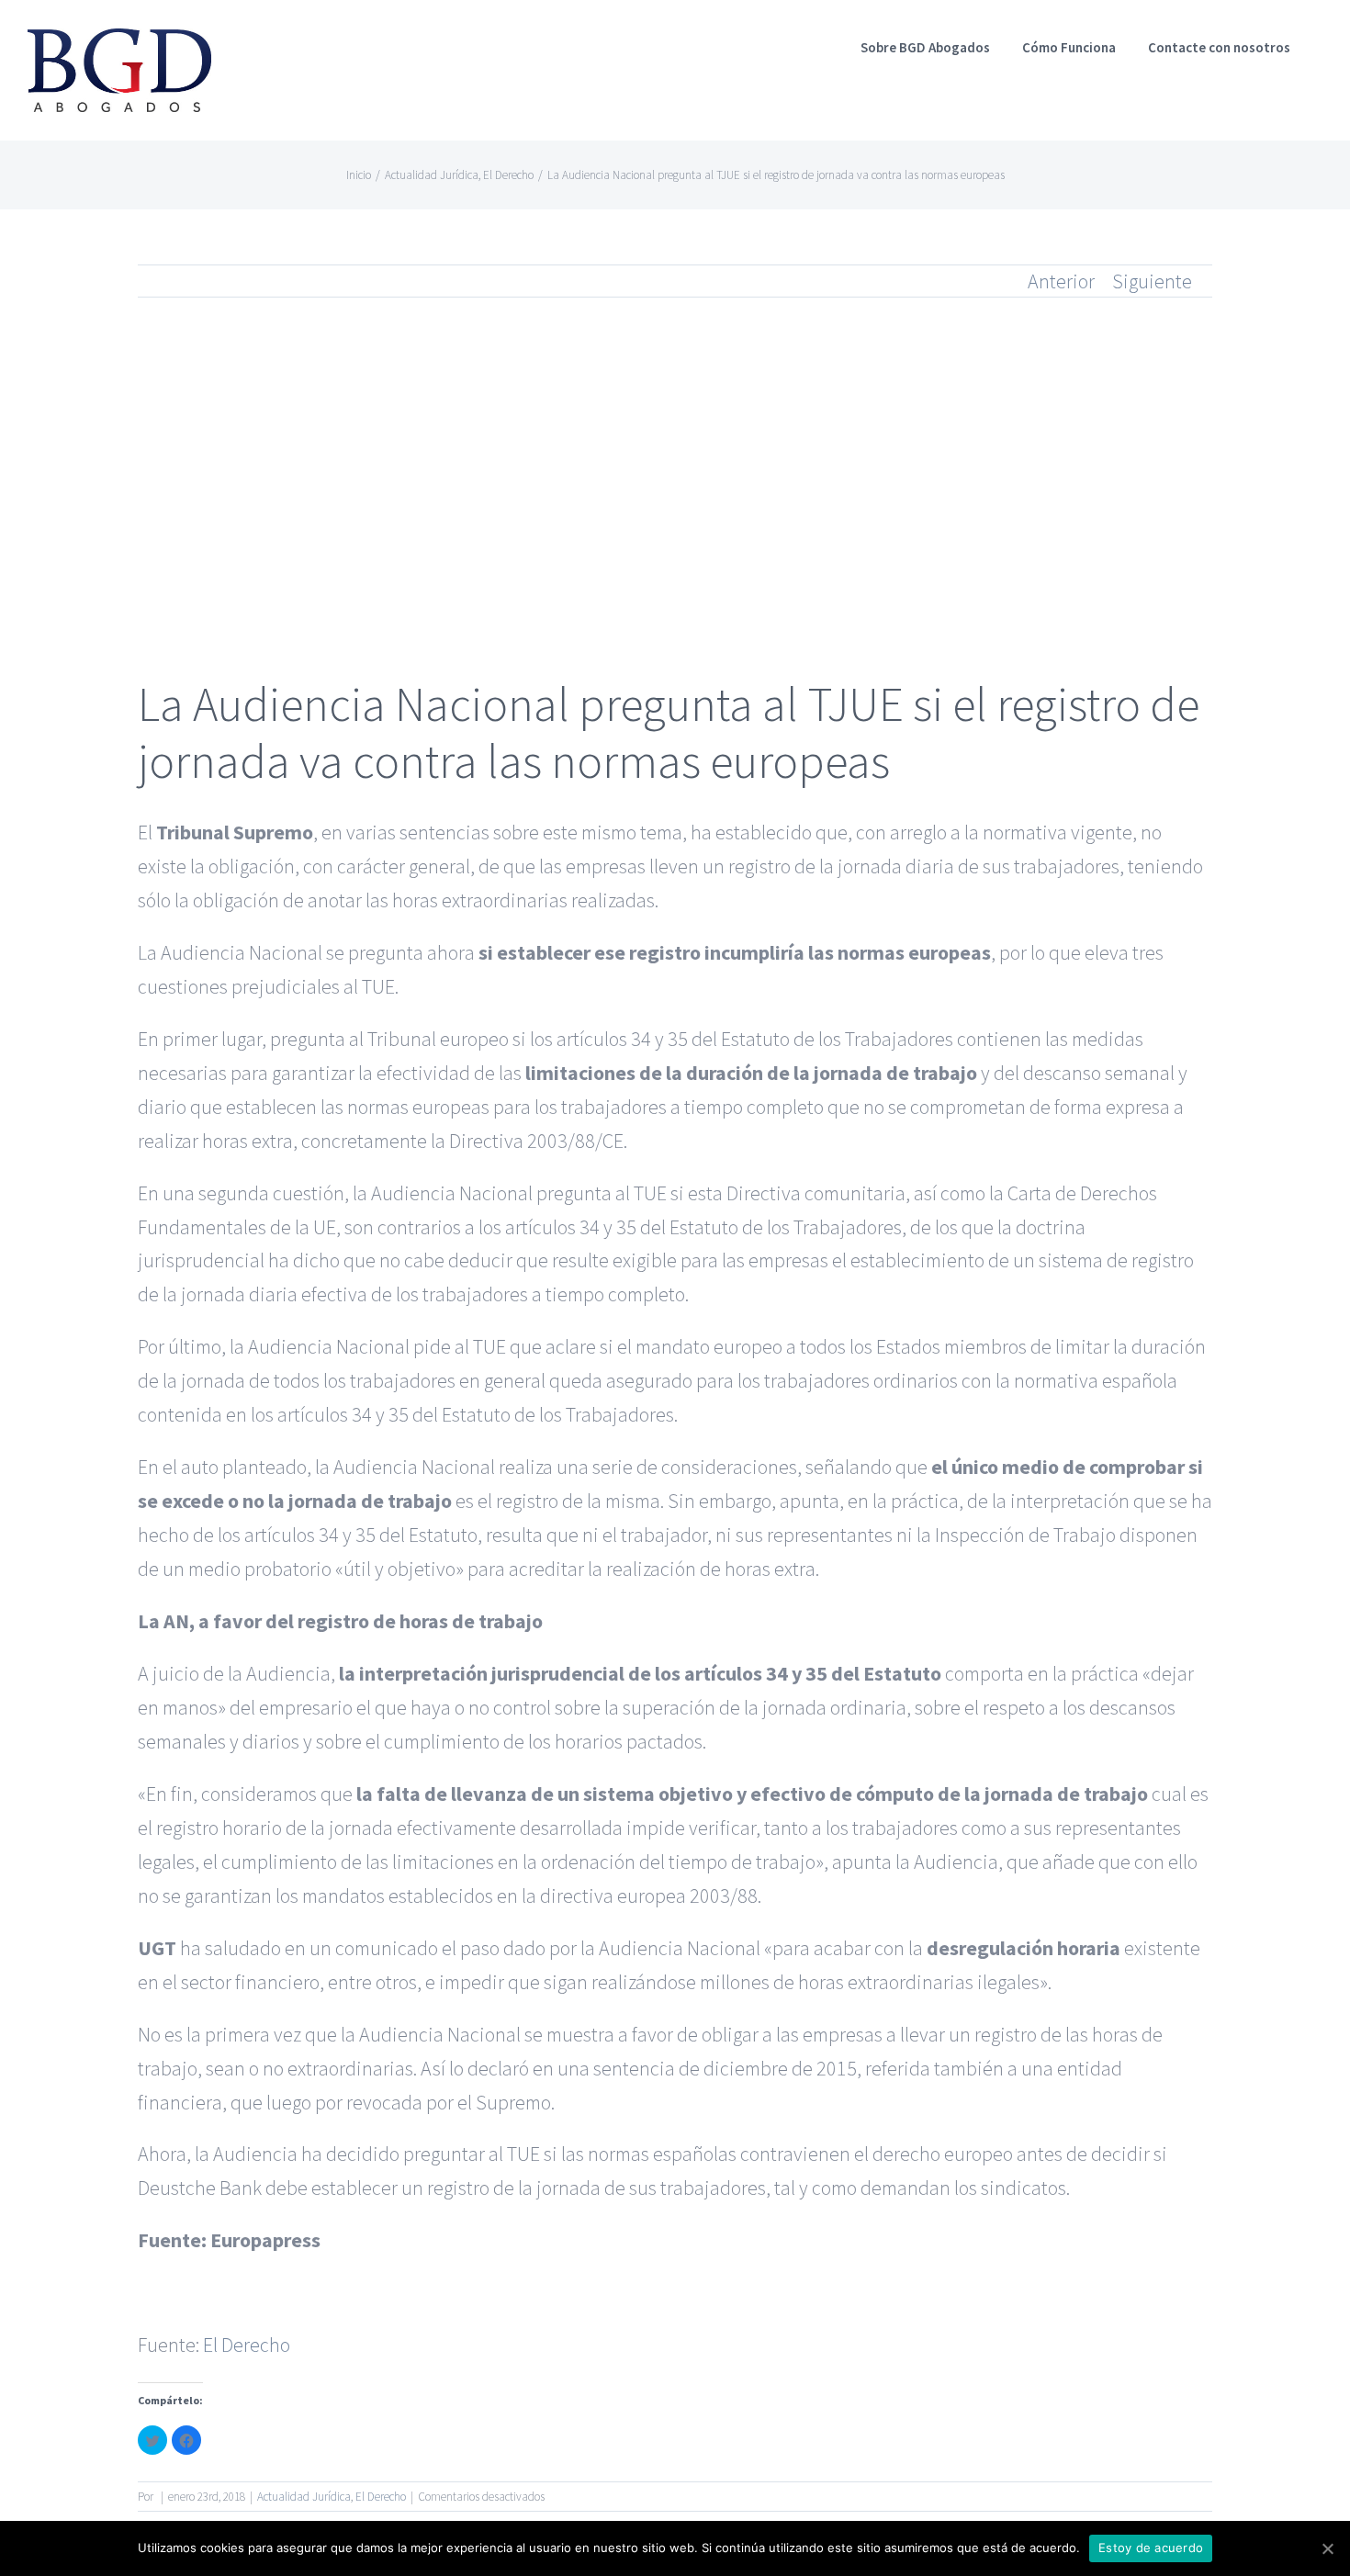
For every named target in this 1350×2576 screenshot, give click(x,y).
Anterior (1061, 281)
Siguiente (1152, 281)
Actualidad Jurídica (304, 2497)
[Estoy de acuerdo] (1327, 2548)
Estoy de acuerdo (1151, 2548)
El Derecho (247, 2345)
